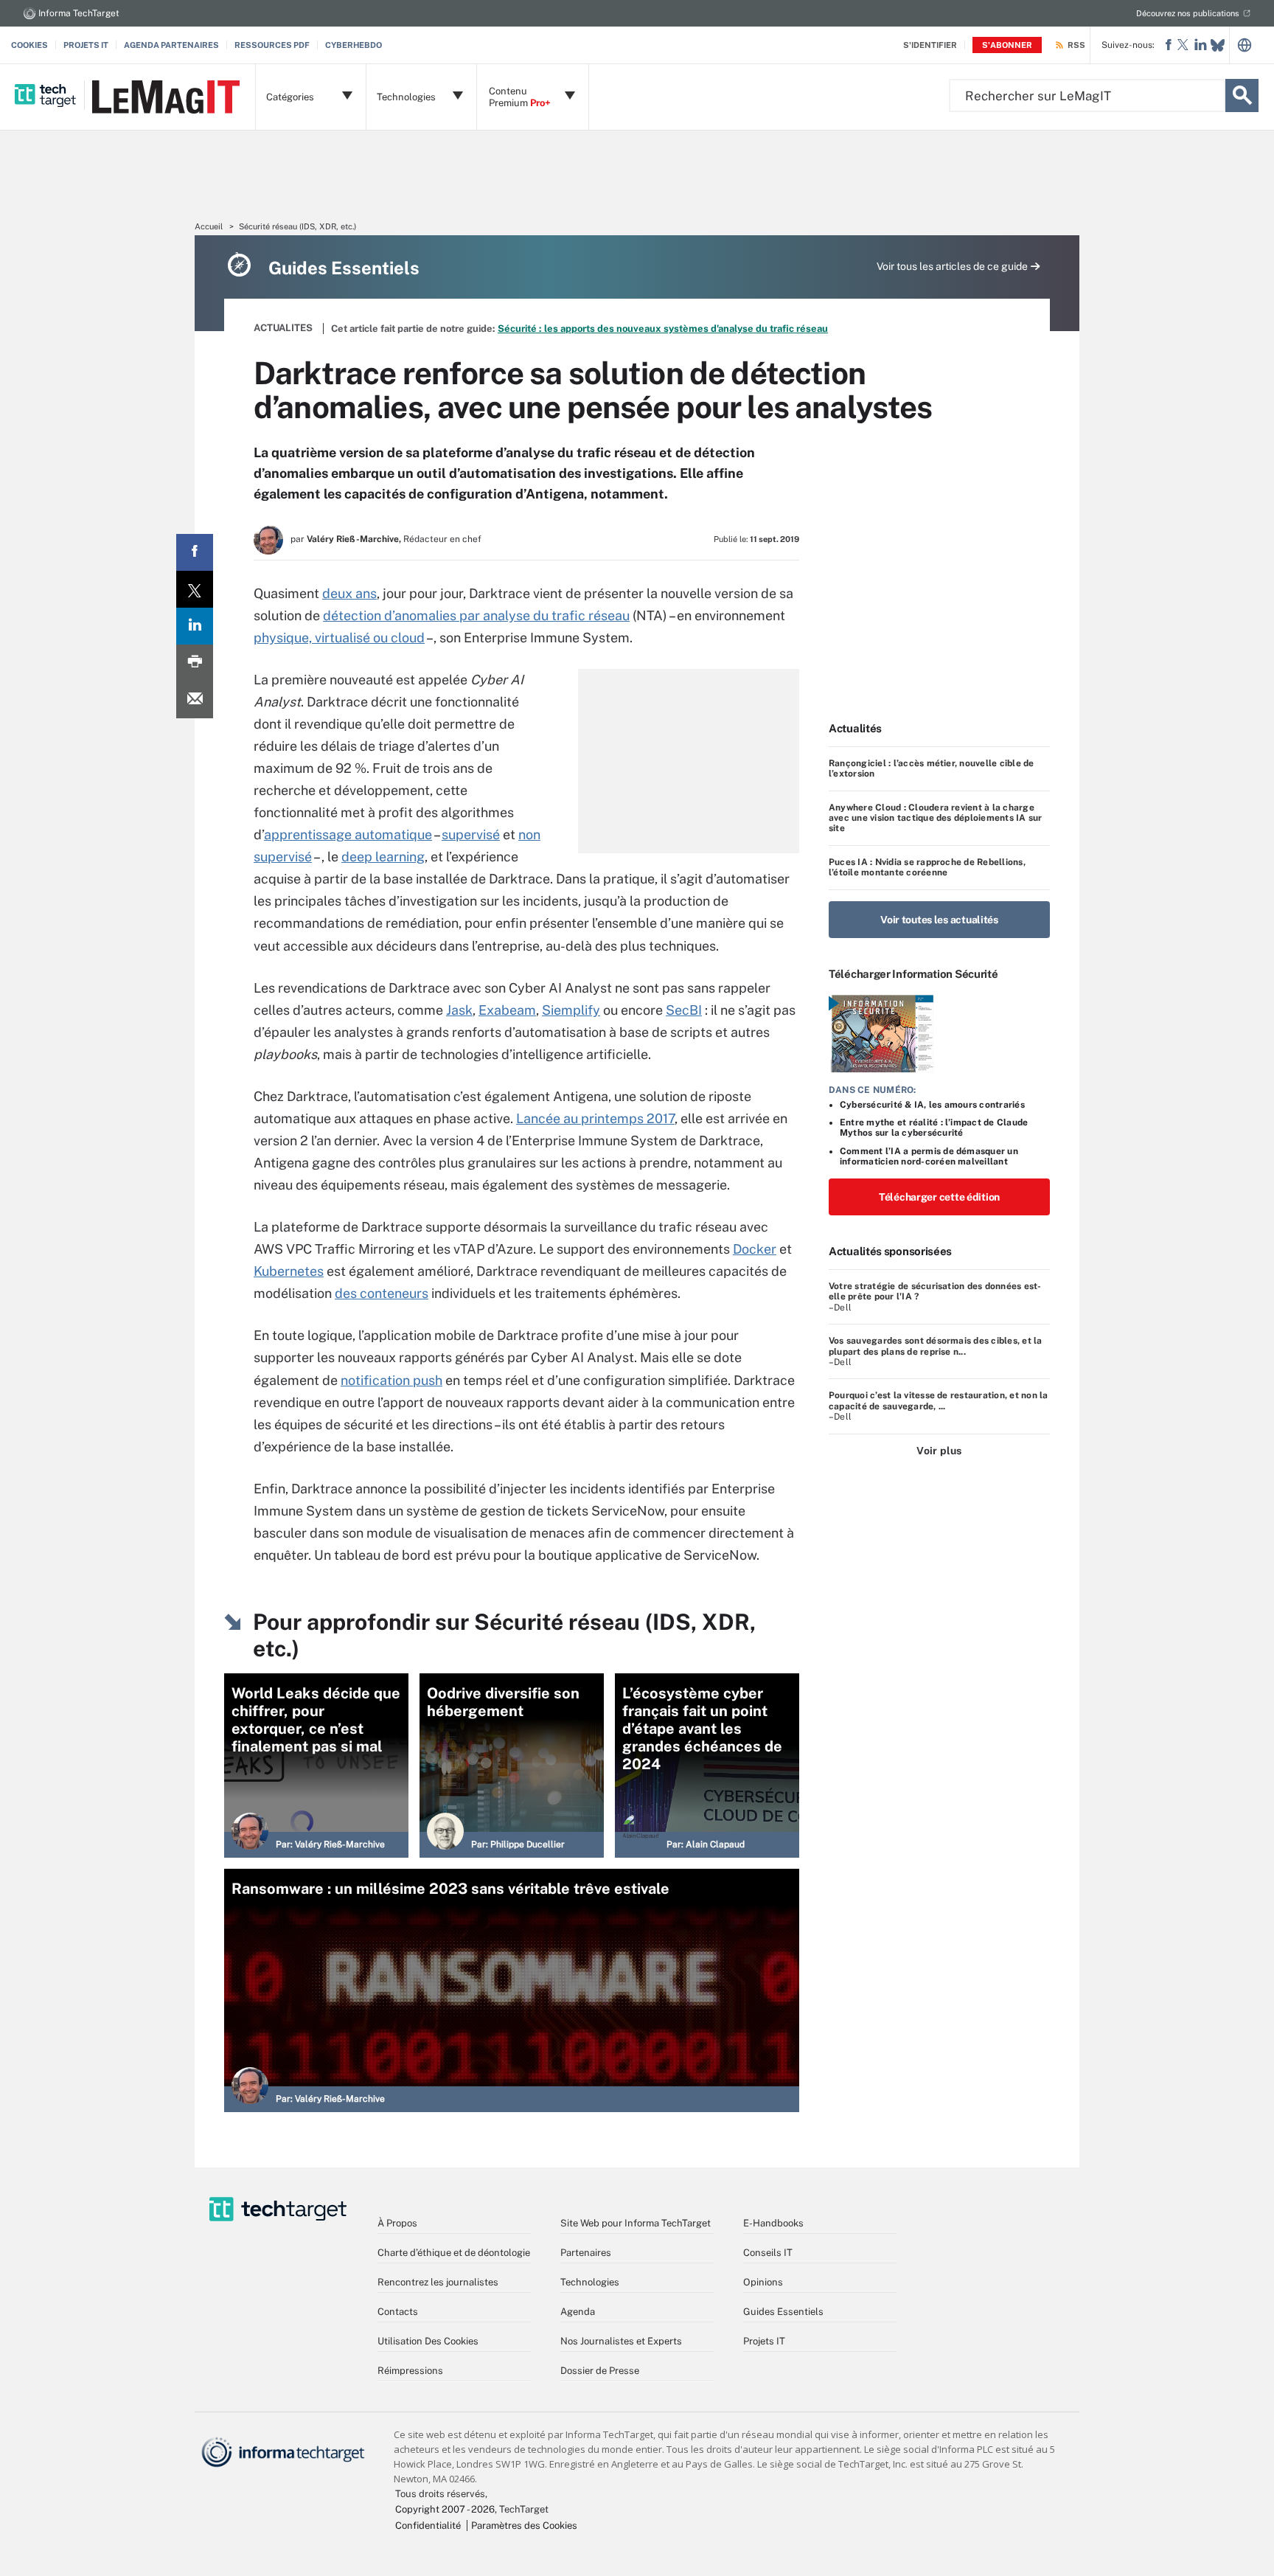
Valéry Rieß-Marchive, (354, 539)
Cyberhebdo (354, 45)
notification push (391, 1380)
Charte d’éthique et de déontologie (454, 2253)
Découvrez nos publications (1188, 13)
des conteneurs (382, 1293)
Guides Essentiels (783, 2312)
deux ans (349, 593)
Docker (755, 1249)
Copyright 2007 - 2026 (445, 2509)
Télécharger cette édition (939, 1197)
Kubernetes (289, 1271)
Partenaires (586, 2253)
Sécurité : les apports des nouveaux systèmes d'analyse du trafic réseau (663, 329)
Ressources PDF (272, 45)
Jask (459, 1010)
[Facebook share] (195, 552)
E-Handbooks (773, 2223)
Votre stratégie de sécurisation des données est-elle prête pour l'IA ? (935, 1291)
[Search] (1242, 96)
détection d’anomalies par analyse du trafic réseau (476, 615)
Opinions (763, 2282)
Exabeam (507, 1010)
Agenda (578, 2312)
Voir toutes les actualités (939, 920)
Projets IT (86, 45)
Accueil (209, 226)
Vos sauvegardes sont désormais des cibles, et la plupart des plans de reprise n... (936, 1346)
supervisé (471, 834)
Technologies (590, 2282)
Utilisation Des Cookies (428, 2341)
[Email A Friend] (195, 700)
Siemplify (571, 1010)
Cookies (29, 45)
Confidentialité (428, 2525)
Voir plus (939, 1451)
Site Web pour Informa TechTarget (636, 2223)
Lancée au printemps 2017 (595, 1118)
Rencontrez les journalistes (438, 2282)
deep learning (383, 857)
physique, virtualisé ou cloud (339, 638)
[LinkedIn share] (195, 626)
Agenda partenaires (171, 45)
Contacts (398, 2312)
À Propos (397, 2223)
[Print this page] (195, 663)
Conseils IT (768, 2253)
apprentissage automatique (348, 834)
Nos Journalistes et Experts (621, 2341)
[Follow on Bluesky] (1218, 45)
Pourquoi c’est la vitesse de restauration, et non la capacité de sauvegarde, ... (938, 1400)
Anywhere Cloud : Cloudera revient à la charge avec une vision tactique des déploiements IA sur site (936, 818)
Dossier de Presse (600, 2371)
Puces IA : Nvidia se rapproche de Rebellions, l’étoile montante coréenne (927, 867)
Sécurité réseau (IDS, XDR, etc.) (297, 226)
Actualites (283, 328)
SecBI (684, 1010)
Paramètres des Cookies (524, 2525)
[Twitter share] (195, 589)
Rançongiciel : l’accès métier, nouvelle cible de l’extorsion (932, 768)
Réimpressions (410, 2371)
